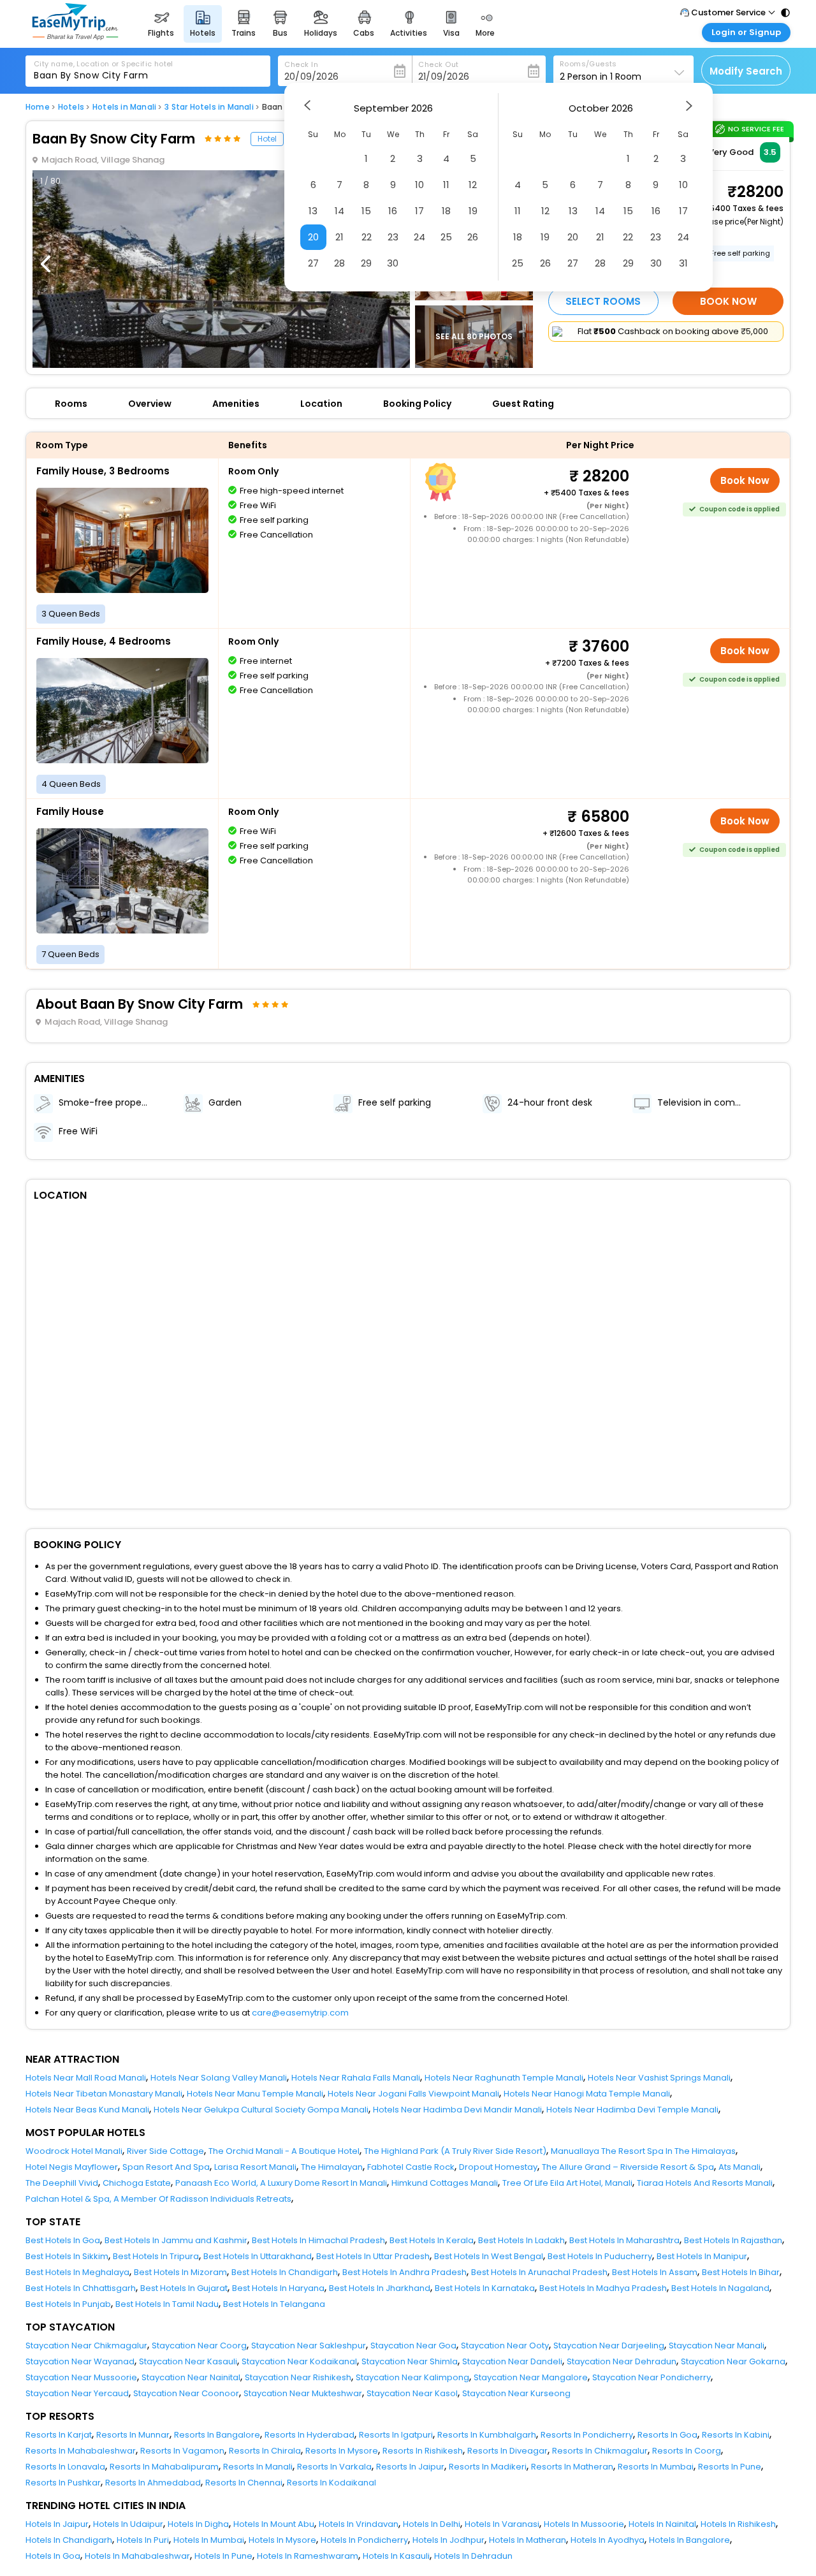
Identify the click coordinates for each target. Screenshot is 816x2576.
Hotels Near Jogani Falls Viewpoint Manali (413, 2094)
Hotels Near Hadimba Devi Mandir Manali (457, 2110)
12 (473, 185)
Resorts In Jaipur (410, 2467)
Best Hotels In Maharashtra (624, 2240)
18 (446, 211)
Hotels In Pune (223, 2556)
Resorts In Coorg (687, 2451)
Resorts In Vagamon (182, 2451)
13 (313, 211)
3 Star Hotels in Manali (209, 107)
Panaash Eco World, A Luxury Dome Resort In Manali (281, 2183)
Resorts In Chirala (265, 2451)
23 (393, 237)
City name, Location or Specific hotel (104, 64)
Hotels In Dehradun (473, 2556)
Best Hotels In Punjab (68, 2304)
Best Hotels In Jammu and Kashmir (176, 2240)
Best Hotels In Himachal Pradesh (318, 2240)
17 (419, 211)
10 (419, 185)
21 (339, 237)
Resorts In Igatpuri (396, 2435)
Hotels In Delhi (432, 2524)
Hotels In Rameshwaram (308, 2556)
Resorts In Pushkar (63, 2483)
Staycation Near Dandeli (512, 2361)
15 (366, 211)
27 (313, 263)
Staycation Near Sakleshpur (309, 2345)
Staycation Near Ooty (505, 2345)
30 (393, 263)
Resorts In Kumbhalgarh (487, 2435)
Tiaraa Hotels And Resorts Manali (705, 2183)
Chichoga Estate (137, 2183)
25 (446, 237)
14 (339, 211)
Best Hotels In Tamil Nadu (167, 2304)
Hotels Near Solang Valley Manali (219, 2078)
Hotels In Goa (53, 2556)
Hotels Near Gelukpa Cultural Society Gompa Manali (261, 2110)
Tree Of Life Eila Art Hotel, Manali (567, 2183)
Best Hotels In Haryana (278, 2288)
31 (683, 263)
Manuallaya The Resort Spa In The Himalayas (643, 2151)
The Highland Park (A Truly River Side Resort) (455, 2151)
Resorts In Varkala (334, 2467)
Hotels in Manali (124, 107)
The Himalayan (332, 2167)
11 (446, 185)
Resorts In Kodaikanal (331, 2483)
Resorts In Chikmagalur (600, 2451)
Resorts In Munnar (133, 2435)
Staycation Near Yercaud (77, 2393)
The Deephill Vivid (62, 2183)
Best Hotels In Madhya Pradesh (603, 2288)
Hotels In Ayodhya (608, 2540)
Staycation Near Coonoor (186, 2393)
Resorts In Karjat (59, 2435)
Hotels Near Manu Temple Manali (255, 2094)
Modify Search (746, 71)
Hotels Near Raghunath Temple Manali (504, 2078)
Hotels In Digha (198, 2524)
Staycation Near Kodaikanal (299, 2361)
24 (419, 237)
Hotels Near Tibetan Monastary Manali (104, 2094)
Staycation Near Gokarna (733, 2361)
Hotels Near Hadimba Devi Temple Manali (632, 2110)
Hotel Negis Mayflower (72, 2167)
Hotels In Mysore (282, 2540)
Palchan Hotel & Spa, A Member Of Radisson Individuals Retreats (158, 2199)
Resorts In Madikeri (488, 2467)
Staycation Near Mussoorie (81, 2377)
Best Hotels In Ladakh (521, 2240)
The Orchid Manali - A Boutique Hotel (284, 2151)
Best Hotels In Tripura (156, 2256)
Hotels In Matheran (528, 2540)
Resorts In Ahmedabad (153, 2483)
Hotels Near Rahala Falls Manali (356, 2078)
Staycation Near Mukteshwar (303, 2393)
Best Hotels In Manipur (702, 2256)
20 (313, 237)
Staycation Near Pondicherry (652, 2377)
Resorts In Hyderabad (310, 2435)
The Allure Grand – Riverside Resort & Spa (628, 2167)
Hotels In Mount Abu (274, 2524)
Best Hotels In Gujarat (184, 2288)
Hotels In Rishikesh (738, 2524)
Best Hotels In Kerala (432, 2240)
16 (393, 211)
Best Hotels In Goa (63, 2240)
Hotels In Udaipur (128, 2524)
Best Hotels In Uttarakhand (258, 2256)
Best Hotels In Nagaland (720, 2288)
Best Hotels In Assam (655, 2272)
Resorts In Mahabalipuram (164, 2467)
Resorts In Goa (667, 2435)
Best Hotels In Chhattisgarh (81, 2288)
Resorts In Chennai (244, 2483)
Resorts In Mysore (342, 2451)
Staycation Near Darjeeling (609, 2345)
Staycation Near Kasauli (188, 2361)
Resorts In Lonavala (65, 2467)
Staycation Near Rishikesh (298, 2377)
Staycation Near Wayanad (80, 2361)
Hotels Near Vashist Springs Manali (659, 2078)
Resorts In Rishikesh (423, 2451)
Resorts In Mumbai (656, 2467)
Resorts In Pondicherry (587, 2435)
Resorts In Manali (258, 2467)
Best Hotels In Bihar (741, 2272)
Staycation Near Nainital (191, 2377)
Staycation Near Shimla (410, 2361)
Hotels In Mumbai (209, 2540)
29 (366, 263)
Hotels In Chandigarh (69, 2540)
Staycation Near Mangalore (531, 2377)
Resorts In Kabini (736, 2435)
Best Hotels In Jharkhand (380, 2288)
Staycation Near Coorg (199, 2345)
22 (367, 237)
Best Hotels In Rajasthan (733, 2240)
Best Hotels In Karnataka (485, 2288)
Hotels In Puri (143, 2540)
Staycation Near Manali (717, 2345)
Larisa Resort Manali (255, 2167)
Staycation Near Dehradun (622, 2361)
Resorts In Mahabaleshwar (81, 2451)
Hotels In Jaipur (57, 2524)
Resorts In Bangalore (217, 2435)
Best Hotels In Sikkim (67, 2256)
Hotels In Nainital (662, 2524)
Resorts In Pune (730, 2467)
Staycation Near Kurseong (516, 2393)
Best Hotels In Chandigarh (285, 2272)
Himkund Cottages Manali (445, 2183)
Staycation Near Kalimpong (412, 2377)
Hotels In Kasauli (396, 2556)
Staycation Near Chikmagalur (86, 2345)
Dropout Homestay (498, 2167)
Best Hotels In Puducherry (600, 2256)
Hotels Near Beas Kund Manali (87, 2110)
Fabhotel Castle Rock (411, 2167)
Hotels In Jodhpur (448, 2540)
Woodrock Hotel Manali (74, 2151)
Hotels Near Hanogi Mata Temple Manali (587, 2094)
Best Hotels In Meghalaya (77, 2272)
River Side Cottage (165, 2151)
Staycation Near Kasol (412, 2393)
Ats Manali (739, 2167)
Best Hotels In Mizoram (180, 2272)
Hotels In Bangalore (689, 2540)
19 (473, 211)
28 (339, 263)
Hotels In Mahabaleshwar (137, 2556)
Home (38, 107)
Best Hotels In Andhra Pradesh (404, 2272)
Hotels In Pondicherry (364, 2540)
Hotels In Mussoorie (584, 2524)
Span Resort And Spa (166, 2167)
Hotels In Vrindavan (359, 2524)
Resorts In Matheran (572, 2467)
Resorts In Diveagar (507, 2451)
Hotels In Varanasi (502, 2524)
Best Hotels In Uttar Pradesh (373, 2256)
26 (473, 237)
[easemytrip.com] (75, 37)
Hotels (71, 107)
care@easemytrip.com (300, 2013)
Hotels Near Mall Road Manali (86, 2078)
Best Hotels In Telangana (274, 2304)
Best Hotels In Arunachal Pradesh (539, 2272)
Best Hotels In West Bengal (489, 2256)
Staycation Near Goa (413, 2345)
